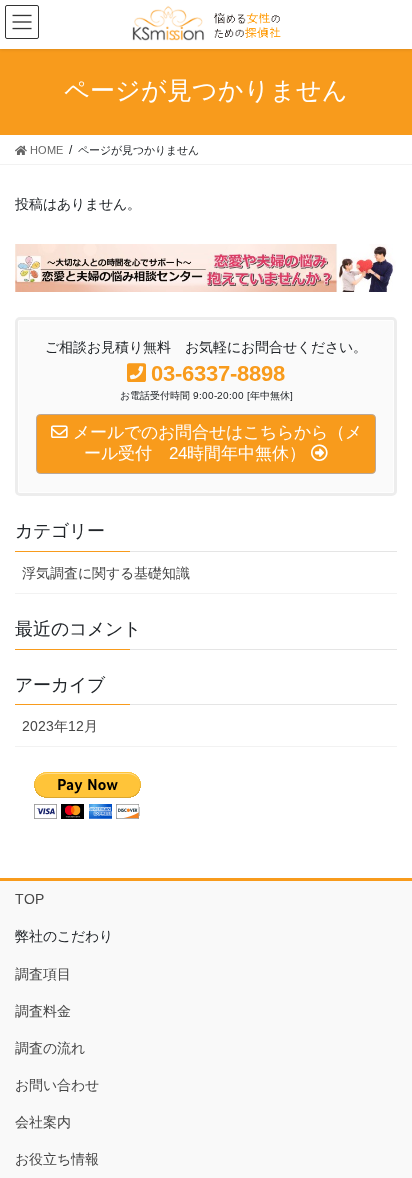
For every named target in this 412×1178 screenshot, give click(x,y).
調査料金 (43, 1011)
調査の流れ (50, 1048)
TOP (29, 899)
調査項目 (43, 974)
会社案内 (43, 1122)
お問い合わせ (57, 1085)
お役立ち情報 (57, 1159)
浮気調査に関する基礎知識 (106, 573)
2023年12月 (60, 726)
